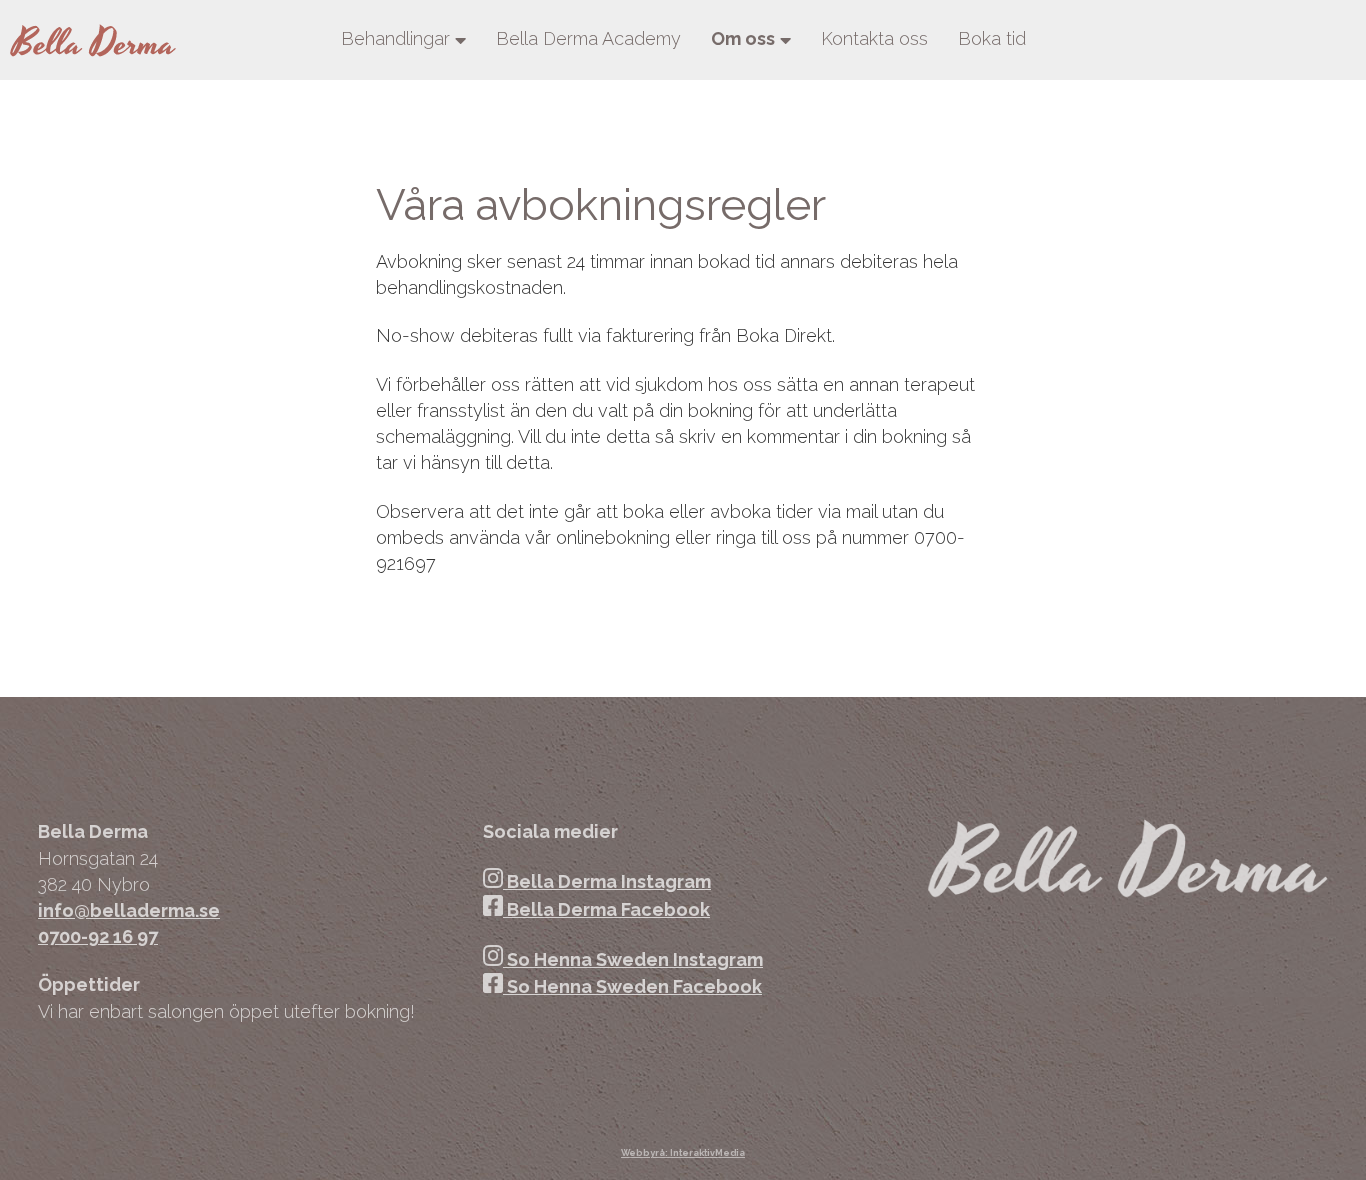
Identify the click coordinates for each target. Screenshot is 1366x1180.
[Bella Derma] (93, 40)
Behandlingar (395, 38)
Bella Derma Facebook (606, 909)
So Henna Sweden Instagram (633, 959)
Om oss (743, 38)
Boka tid (992, 38)
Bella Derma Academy (588, 38)
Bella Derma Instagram (607, 881)
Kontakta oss (874, 38)
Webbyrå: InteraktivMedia (683, 1153)
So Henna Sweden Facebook (632, 986)
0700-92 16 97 (98, 936)
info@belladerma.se (129, 910)
